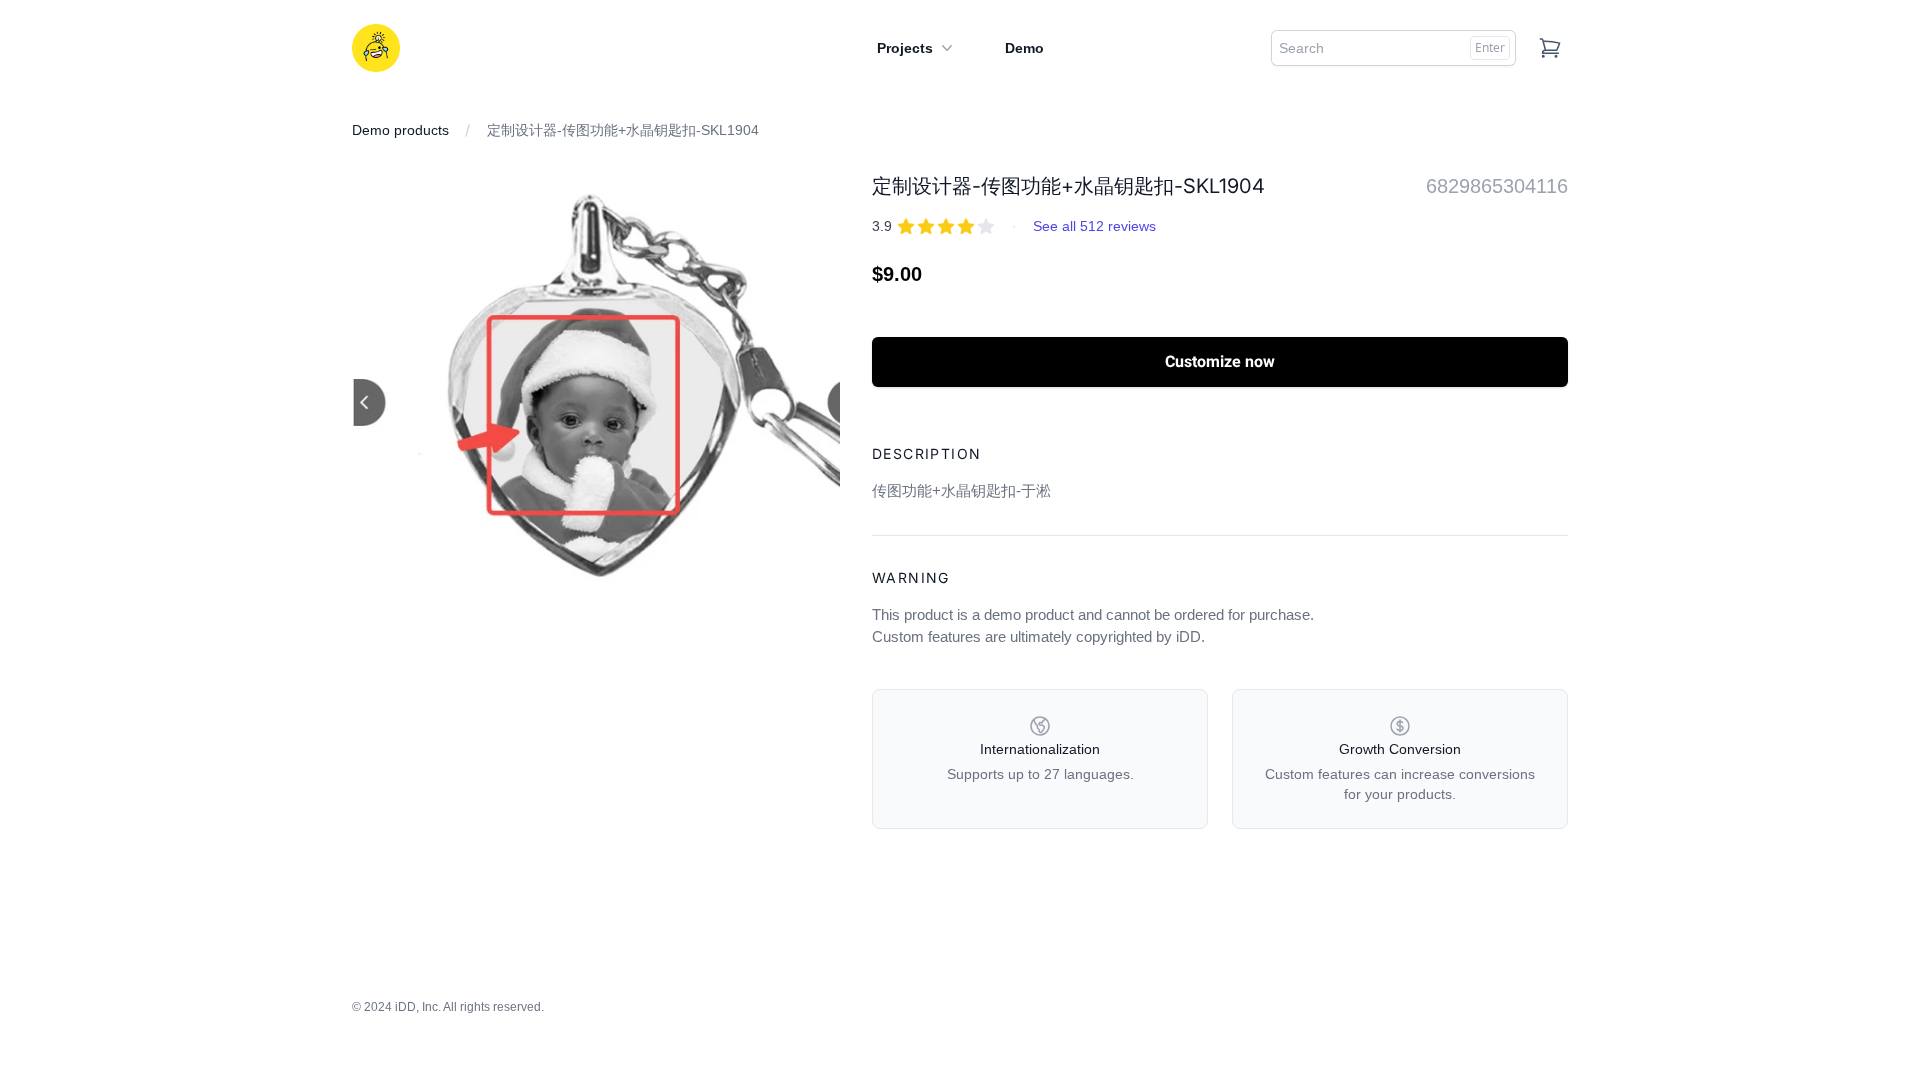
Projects (905, 48)
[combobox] (1393, 48)
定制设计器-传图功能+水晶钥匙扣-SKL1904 (623, 130)
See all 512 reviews (1094, 226)
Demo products (400, 130)
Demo (1024, 48)
